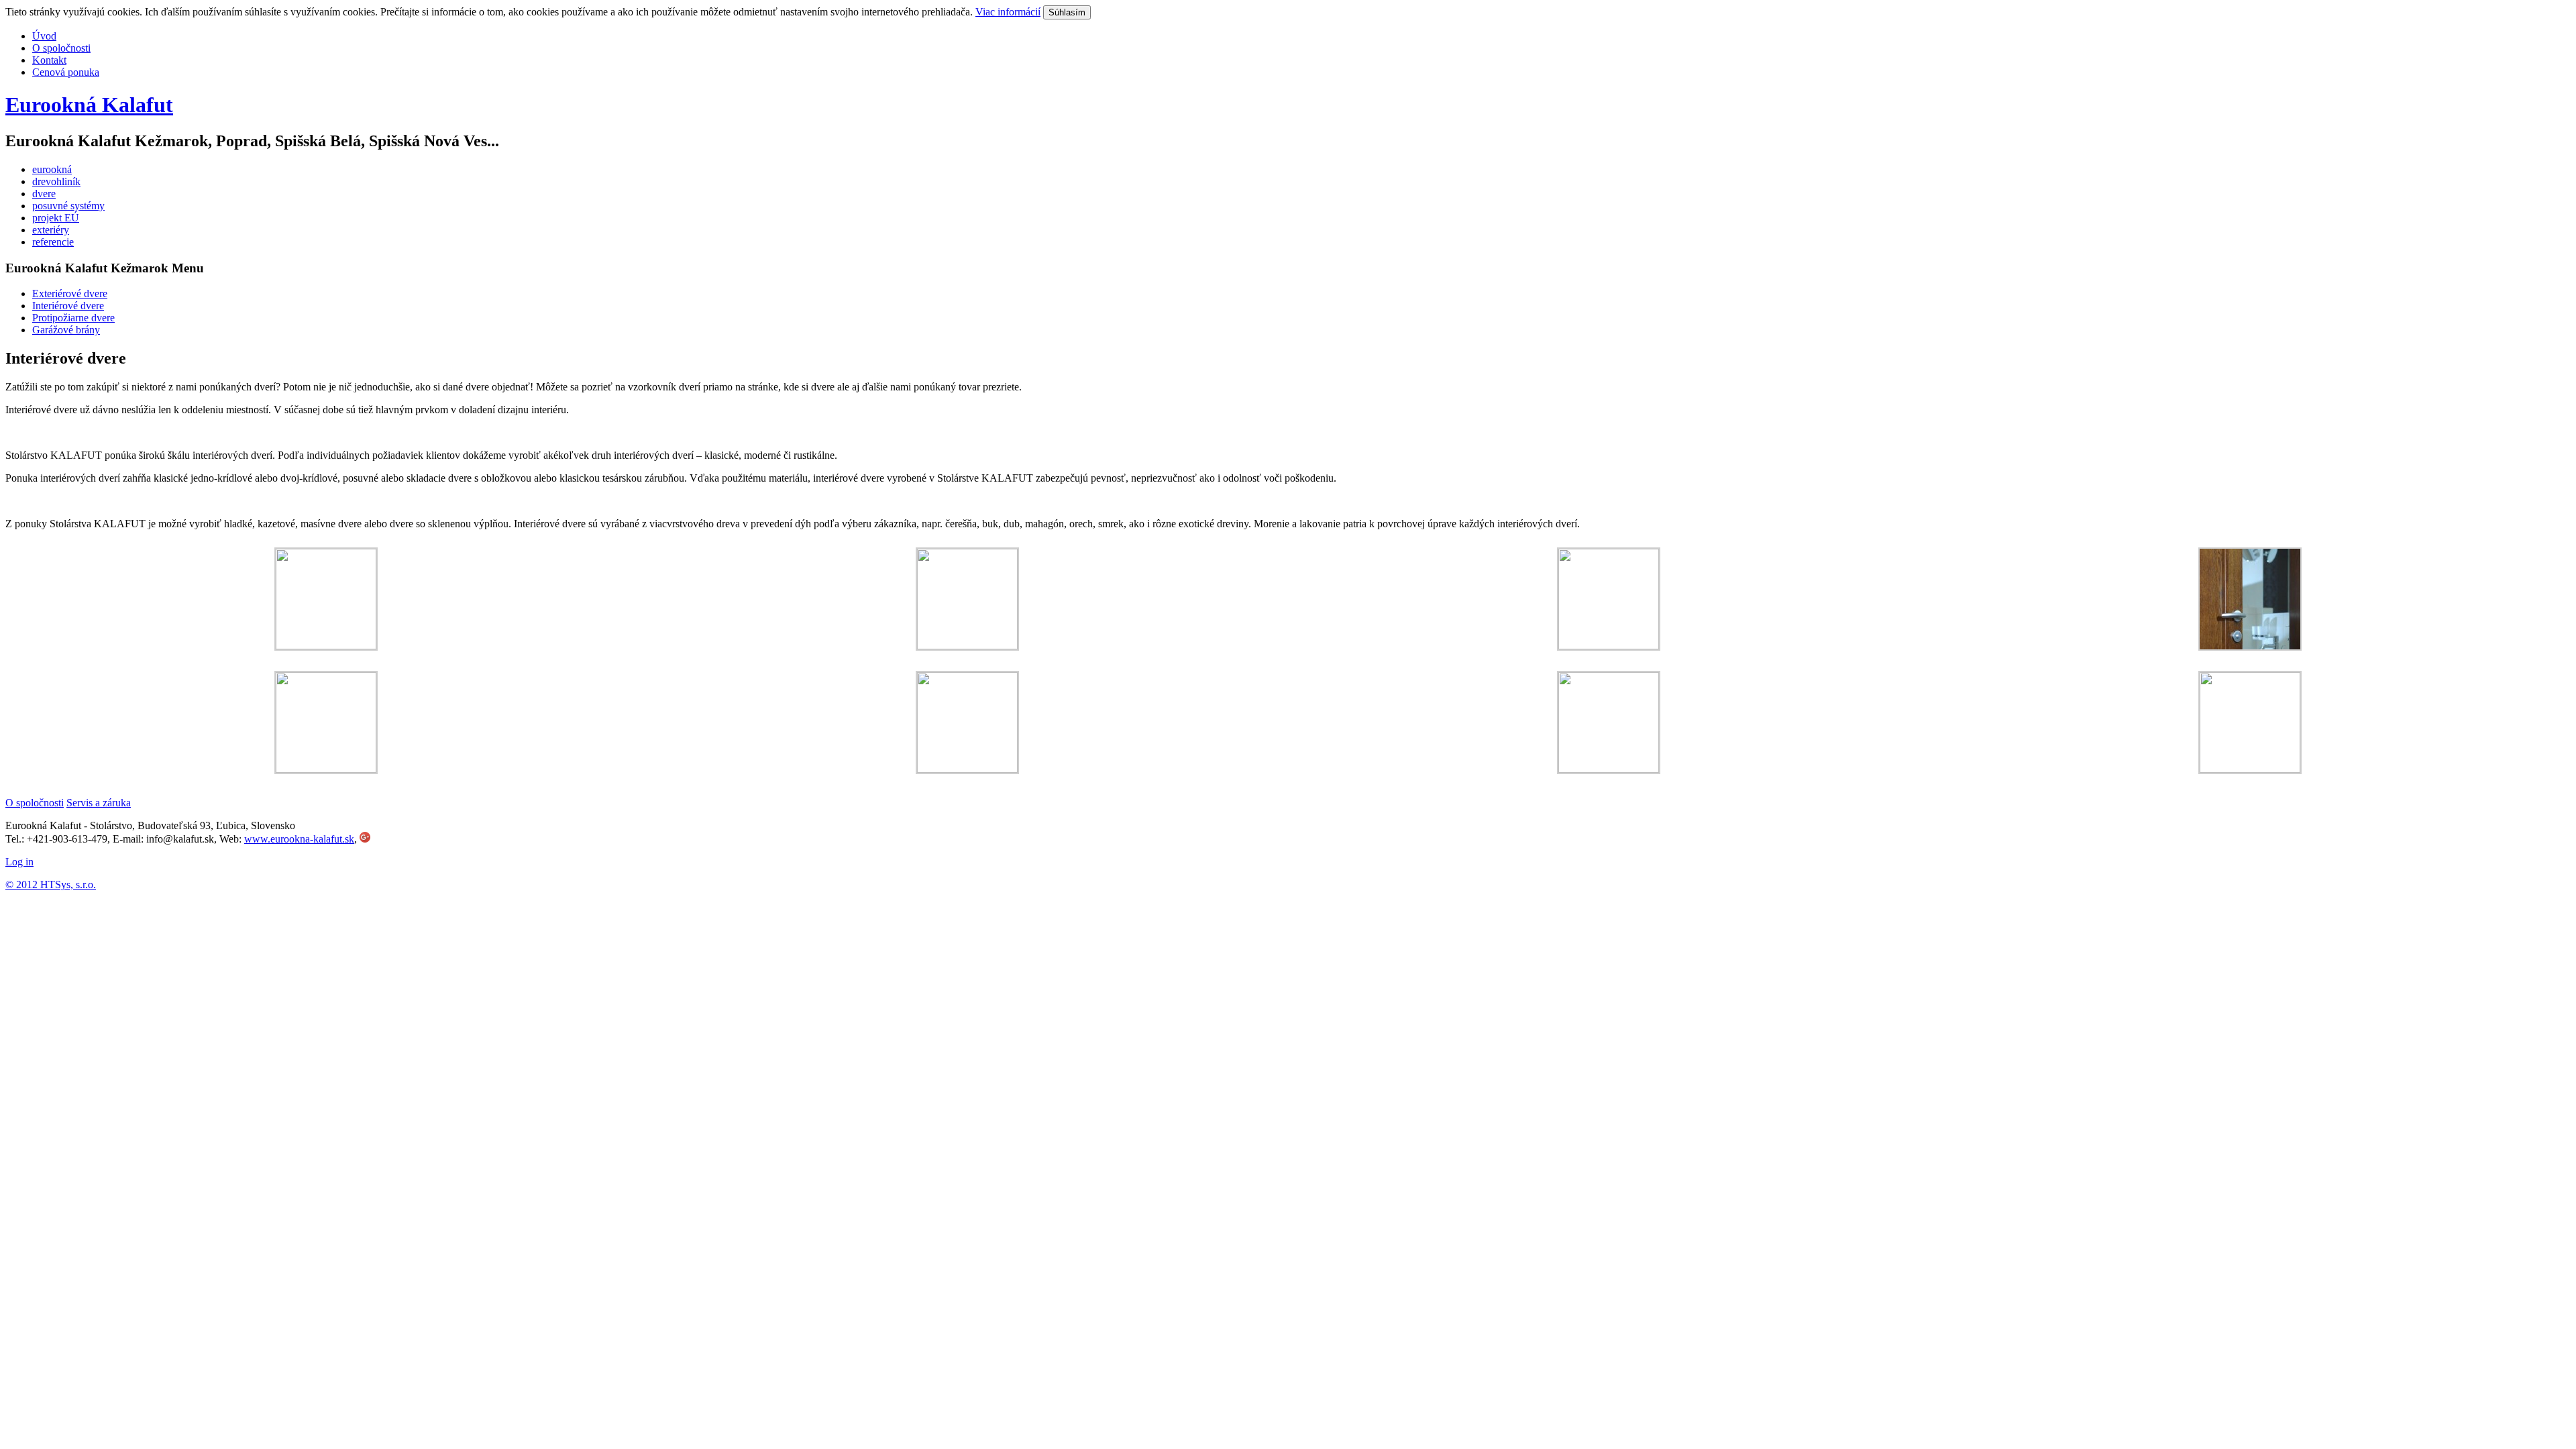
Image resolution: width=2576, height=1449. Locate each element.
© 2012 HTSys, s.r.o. (51, 884)
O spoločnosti (35, 803)
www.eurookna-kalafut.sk (299, 839)
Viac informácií (1008, 12)
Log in (19, 862)
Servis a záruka (99, 803)
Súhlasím (1067, 12)
